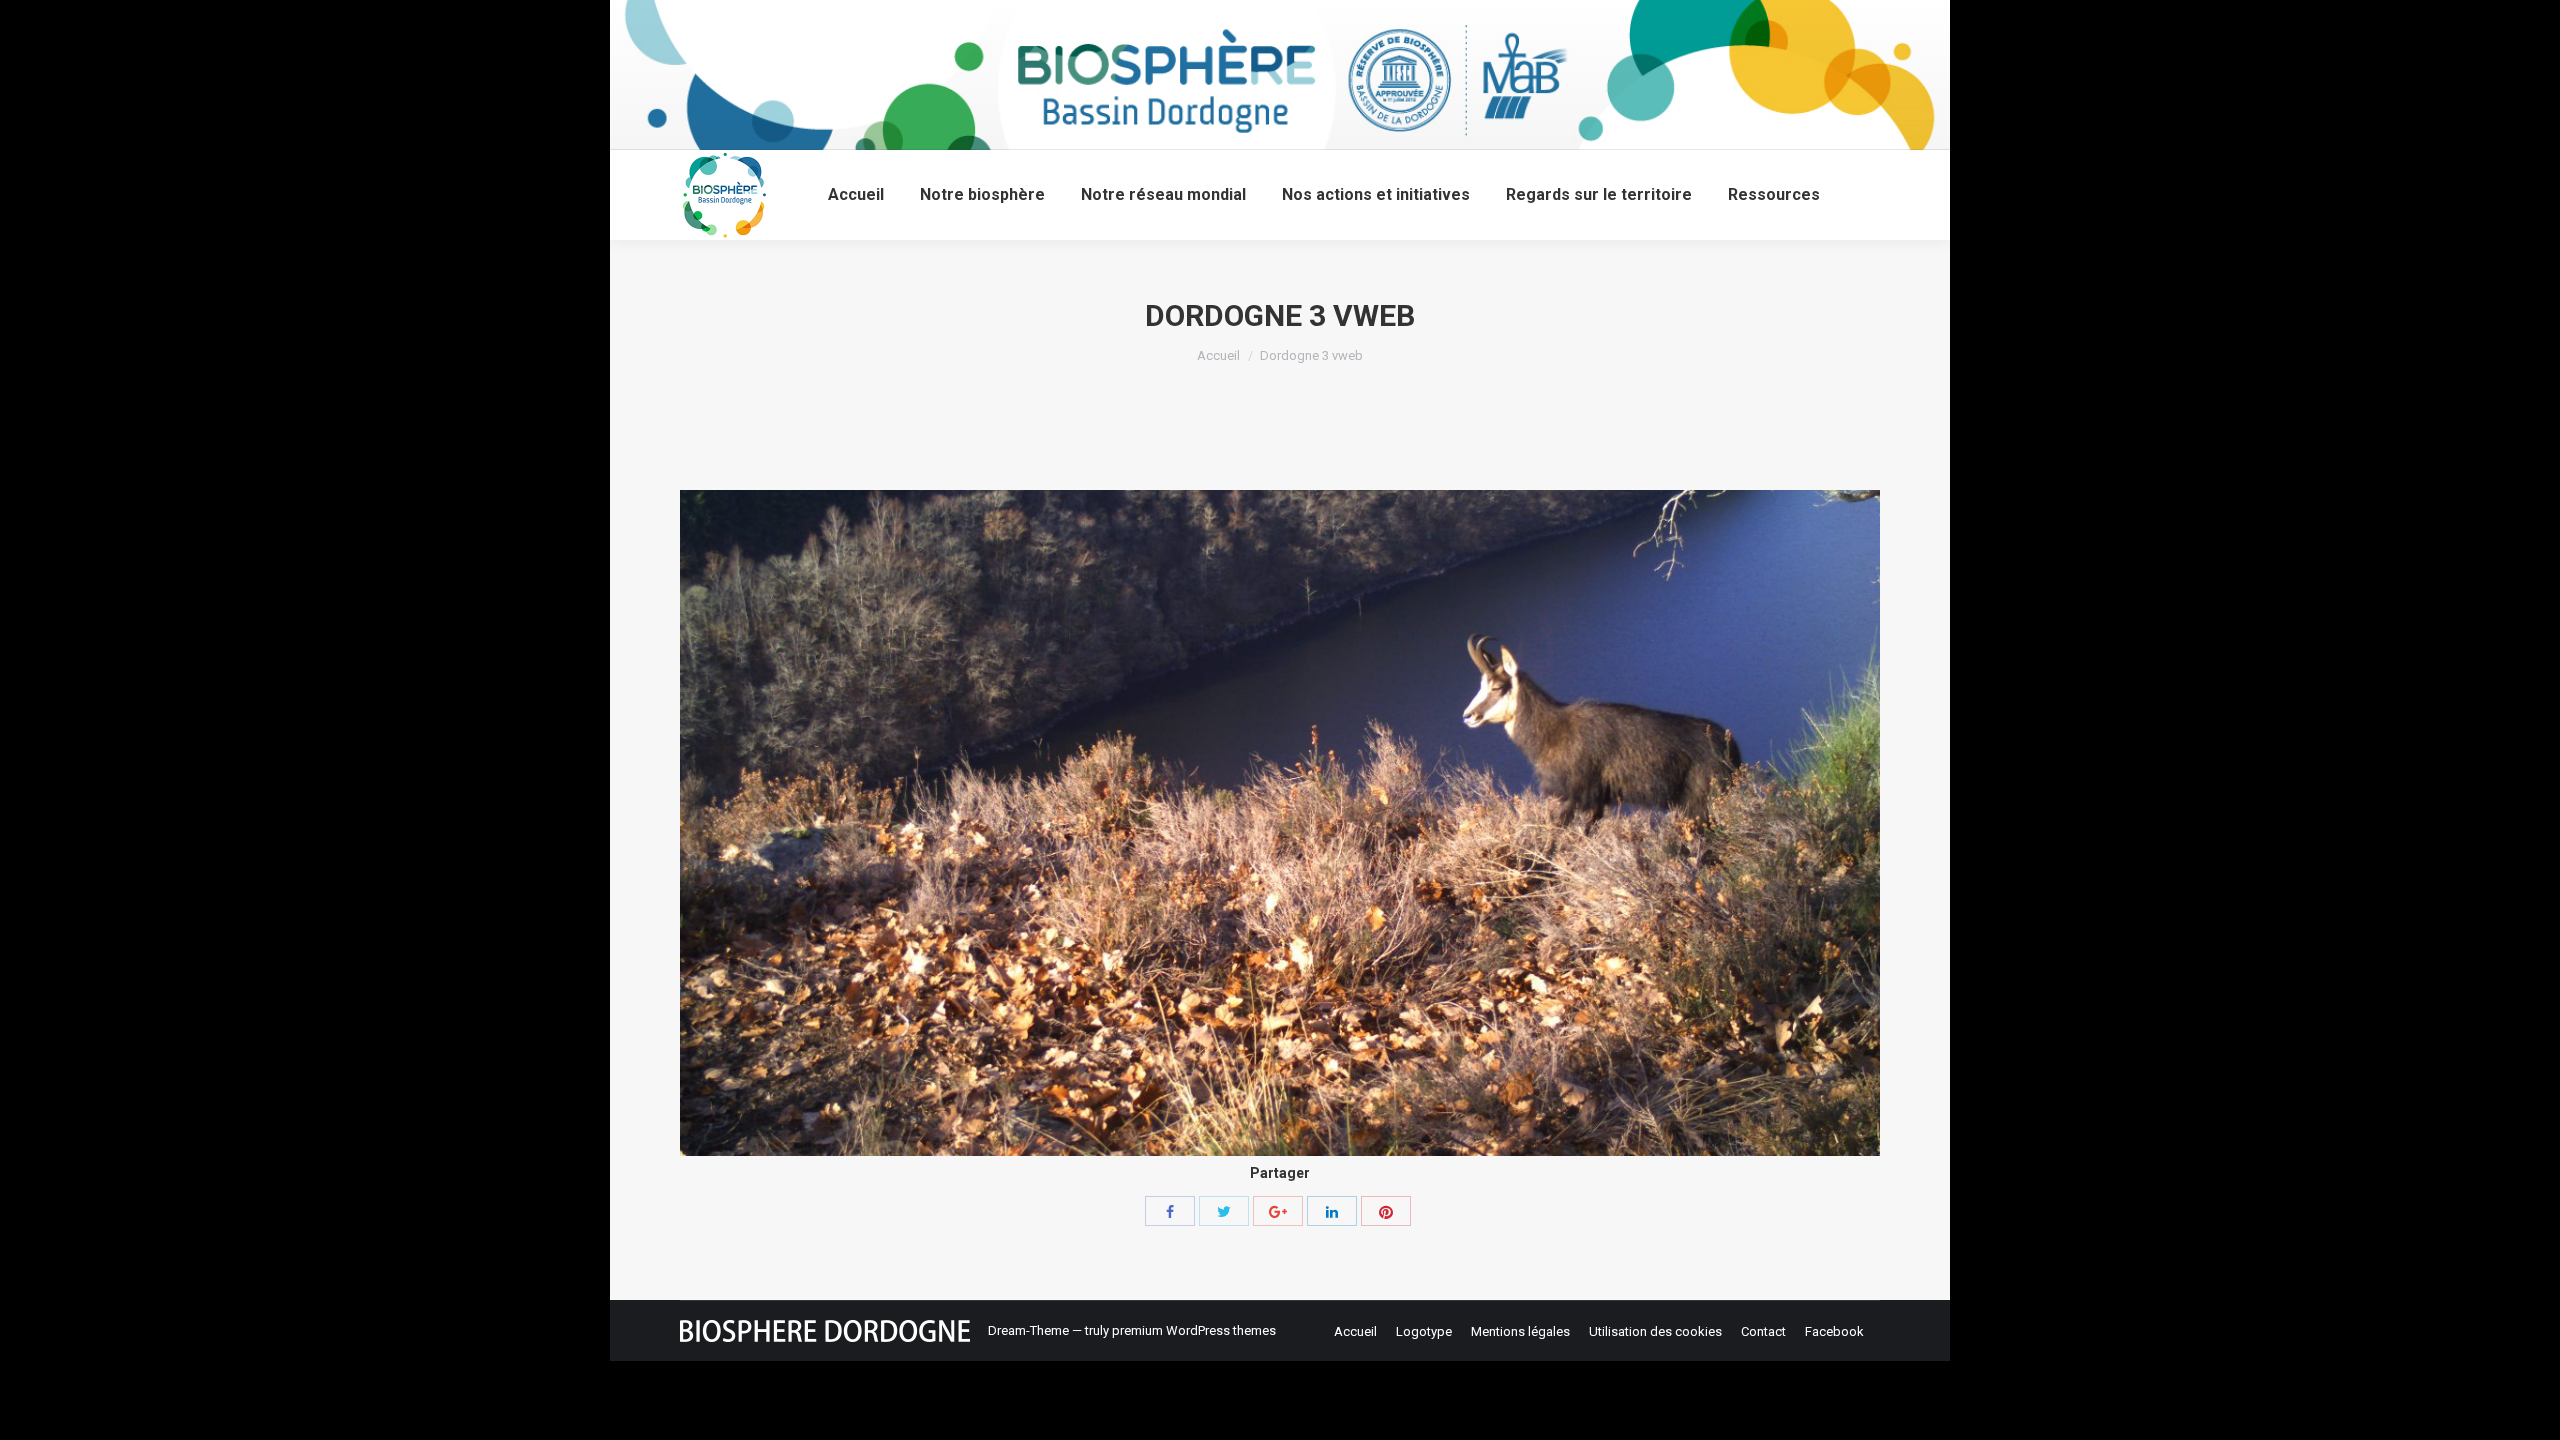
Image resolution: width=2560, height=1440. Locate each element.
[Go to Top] (2528, 1408)
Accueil (1218, 355)
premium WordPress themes (1194, 1330)
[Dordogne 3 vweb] (1280, 823)
